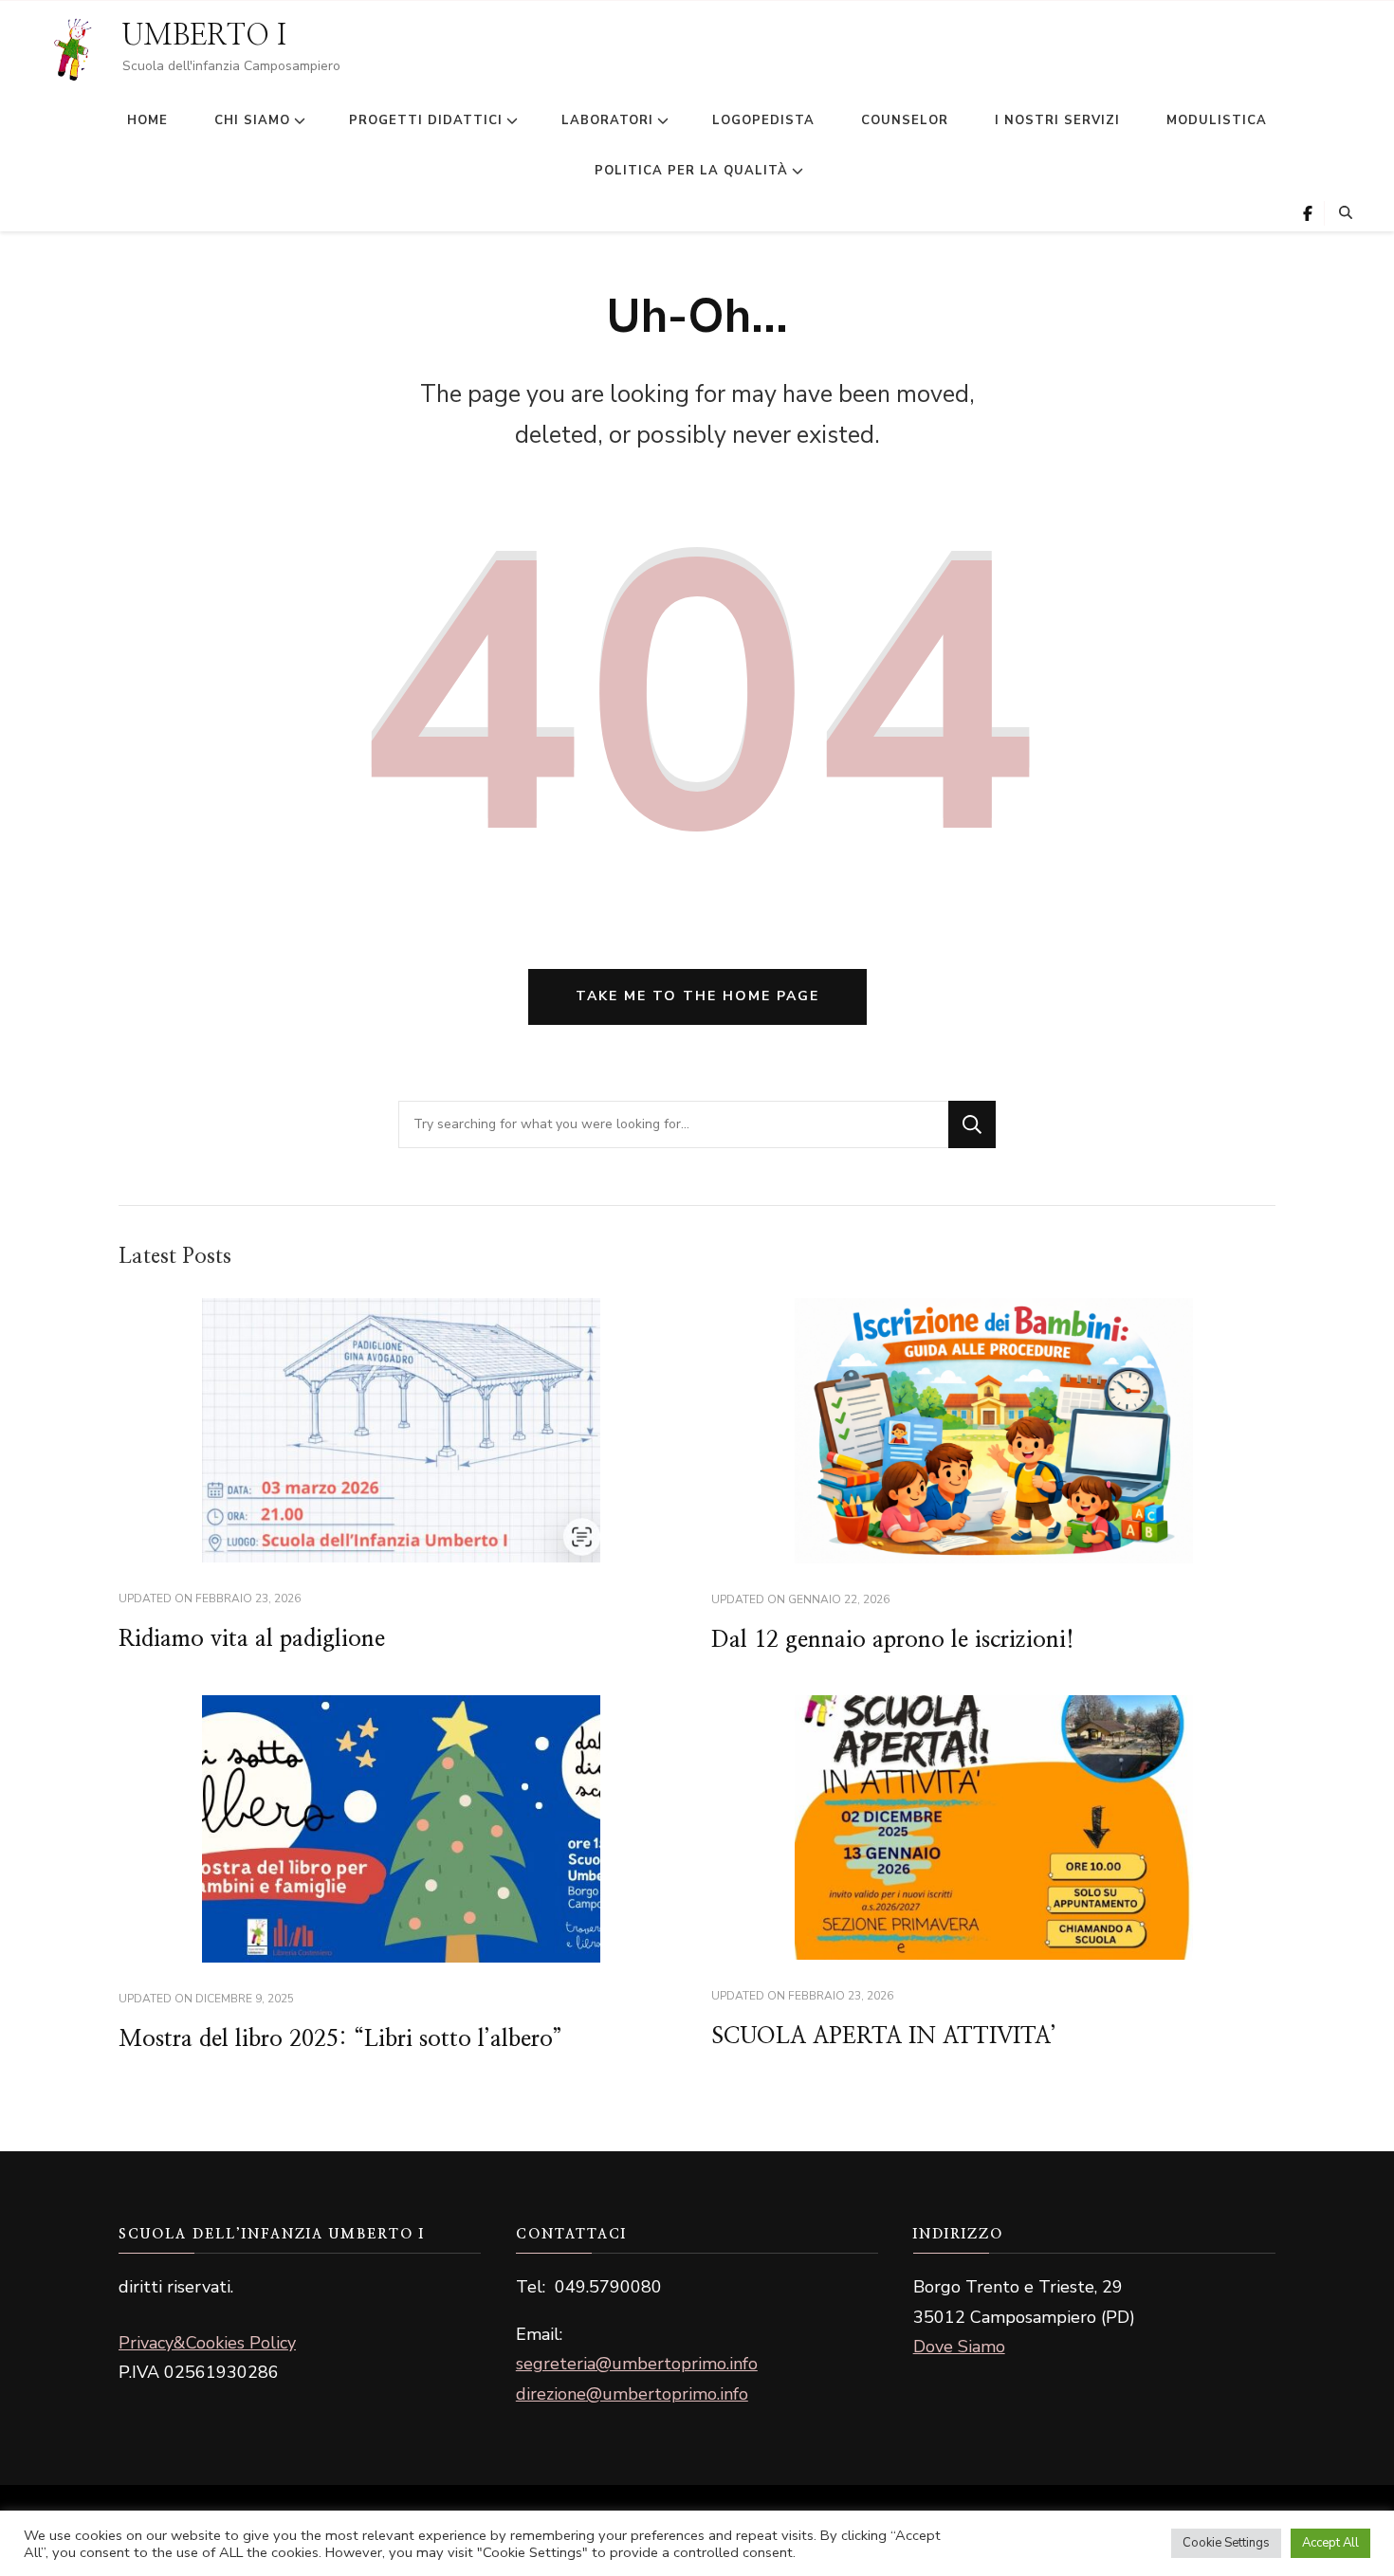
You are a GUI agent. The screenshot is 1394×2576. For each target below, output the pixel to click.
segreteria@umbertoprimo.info (637, 2364)
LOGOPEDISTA (763, 120)
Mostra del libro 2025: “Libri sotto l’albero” (340, 2039)
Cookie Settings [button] (1226, 2543)
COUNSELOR (905, 120)
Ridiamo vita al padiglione (252, 1639)
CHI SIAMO (252, 120)
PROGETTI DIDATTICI (426, 120)
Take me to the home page (697, 996)
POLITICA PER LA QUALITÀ (691, 171)
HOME (147, 120)
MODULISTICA (1217, 120)
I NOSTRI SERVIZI (1057, 120)
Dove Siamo (959, 2347)
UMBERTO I (204, 36)
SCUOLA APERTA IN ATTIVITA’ (884, 2037)
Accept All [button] (1330, 2543)
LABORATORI (607, 120)
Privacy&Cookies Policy (207, 2343)
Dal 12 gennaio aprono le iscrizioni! (893, 1640)
